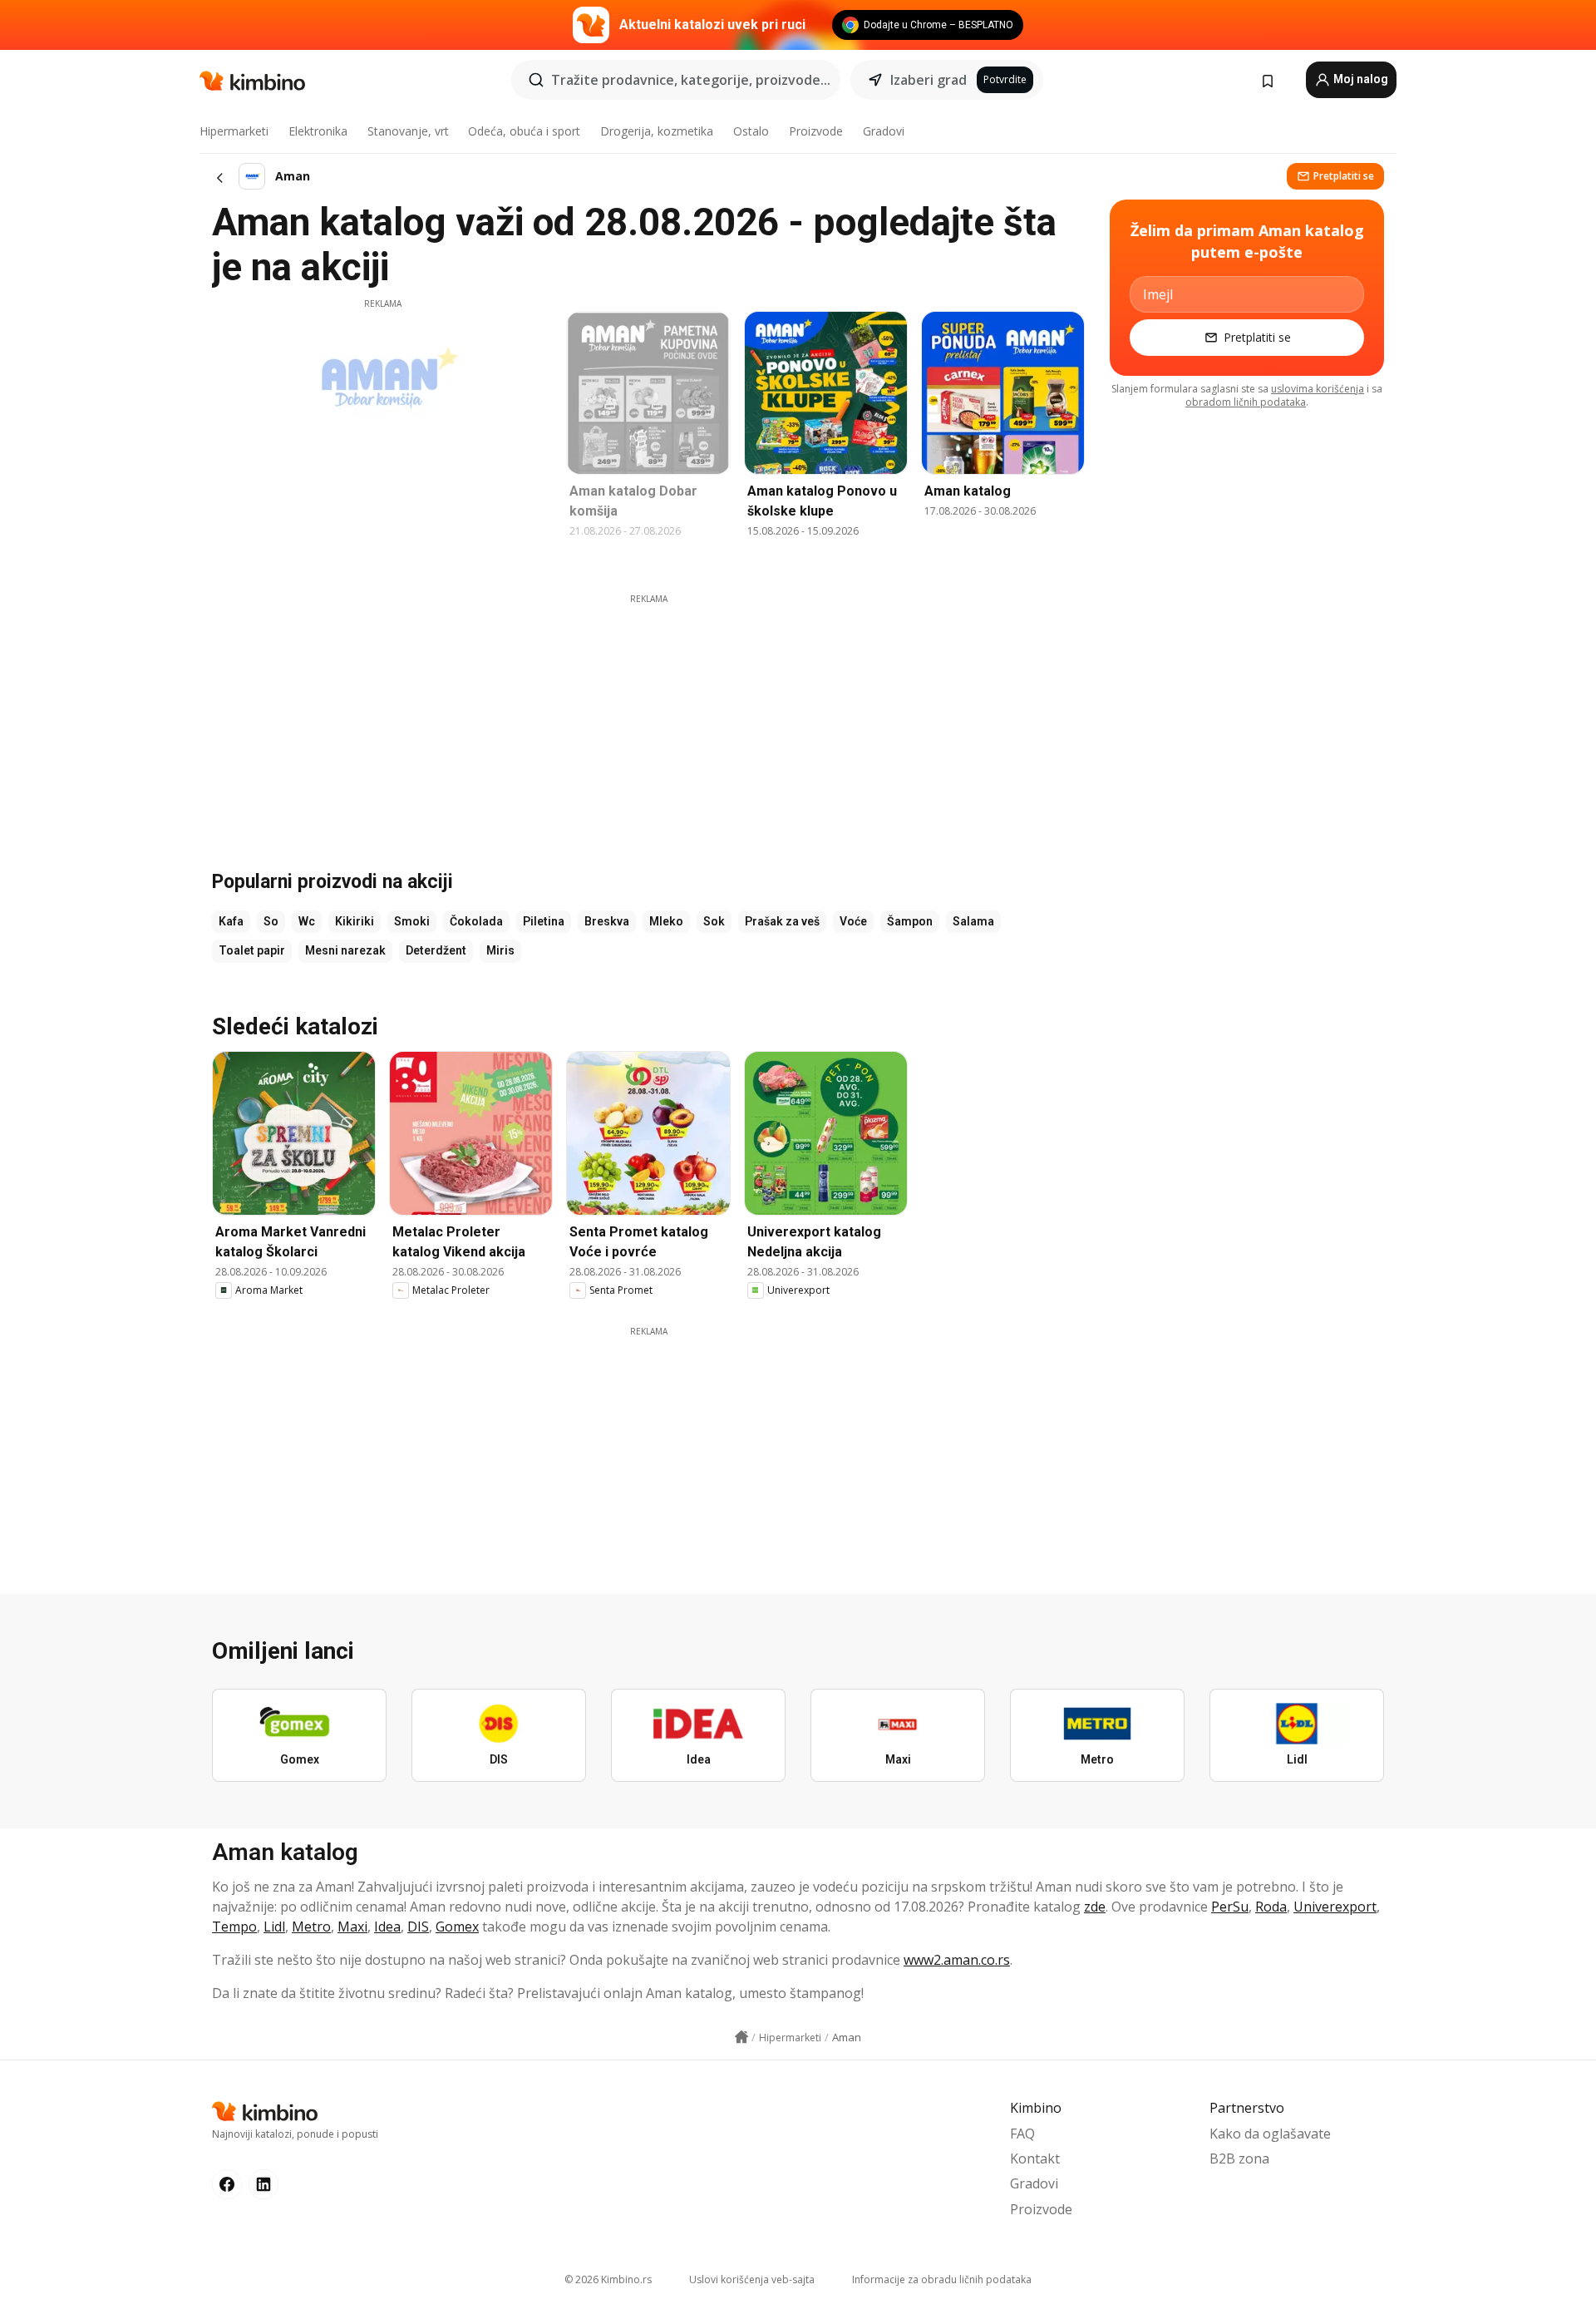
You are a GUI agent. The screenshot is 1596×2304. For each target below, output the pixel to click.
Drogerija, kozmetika (657, 131)
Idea (387, 1927)
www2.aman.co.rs (957, 1960)
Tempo (234, 1927)
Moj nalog (1360, 79)
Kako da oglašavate (1270, 2134)
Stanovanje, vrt (408, 131)
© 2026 (608, 2279)
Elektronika (318, 131)
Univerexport (1335, 1907)
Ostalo (751, 131)
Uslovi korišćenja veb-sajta (752, 2279)
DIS (418, 1927)
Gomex (457, 1927)
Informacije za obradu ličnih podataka (942, 2279)
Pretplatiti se (1344, 176)
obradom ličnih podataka (1246, 402)
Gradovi (884, 131)
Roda (1271, 1907)
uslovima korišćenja (1318, 389)
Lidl (274, 1927)
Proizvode (816, 131)
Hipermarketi (234, 131)
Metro (311, 1927)
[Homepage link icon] (741, 2037)
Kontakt (1035, 2158)
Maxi (352, 1927)
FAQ (1022, 2134)
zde (1095, 1907)
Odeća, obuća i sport (524, 131)
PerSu (1230, 1907)
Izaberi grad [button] (929, 80)
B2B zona (1239, 2158)
